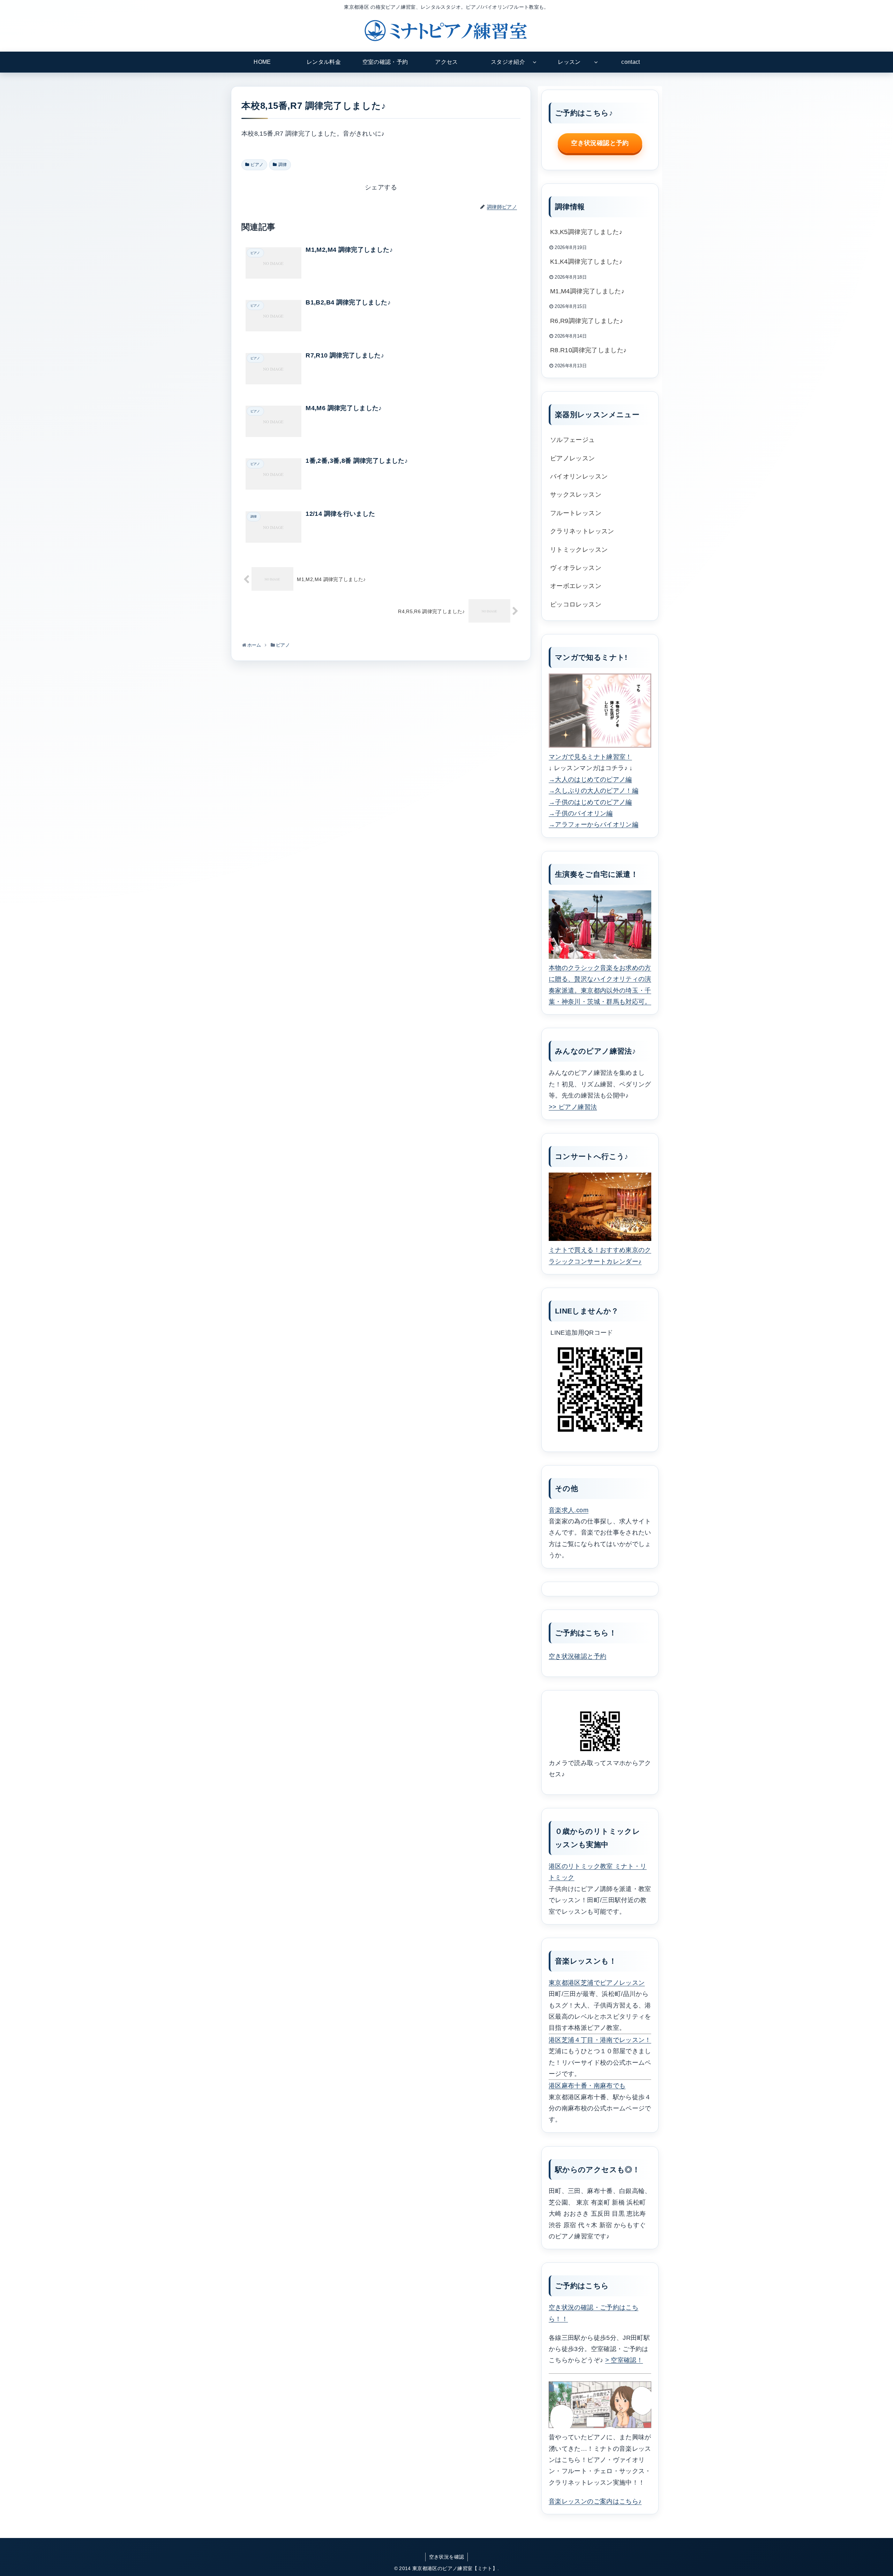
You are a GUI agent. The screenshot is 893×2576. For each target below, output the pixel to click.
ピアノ (257, 165)
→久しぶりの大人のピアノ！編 (594, 791)
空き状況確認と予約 (600, 143)
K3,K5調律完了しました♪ (586, 232)
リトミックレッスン (579, 550)
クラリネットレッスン (582, 531)
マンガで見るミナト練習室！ (590, 757)
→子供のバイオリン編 (581, 813)
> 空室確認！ (624, 2360)
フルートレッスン (576, 513)
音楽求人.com (569, 1510)
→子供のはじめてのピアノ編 (590, 802)
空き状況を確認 (447, 2557)
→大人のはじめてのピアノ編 (590, 779)
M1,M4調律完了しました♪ (587, 291)
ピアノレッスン (573, 458)
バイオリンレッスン (579, 476)
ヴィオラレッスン (576, 568)
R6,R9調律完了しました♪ (587, 321)
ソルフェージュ (573, 440)
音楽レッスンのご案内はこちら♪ (595, 2501)
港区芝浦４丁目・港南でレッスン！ (600, 2040)
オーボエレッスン (576, 586)
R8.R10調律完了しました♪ (588, 350)
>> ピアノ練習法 (573, 1107)
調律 (283, 165)
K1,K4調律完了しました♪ (586, 262)
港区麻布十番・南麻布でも (587, 2086)
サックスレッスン (576, 495)
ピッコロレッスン (576, 604)
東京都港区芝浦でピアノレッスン (597, 1983)
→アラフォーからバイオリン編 (594, 824)
